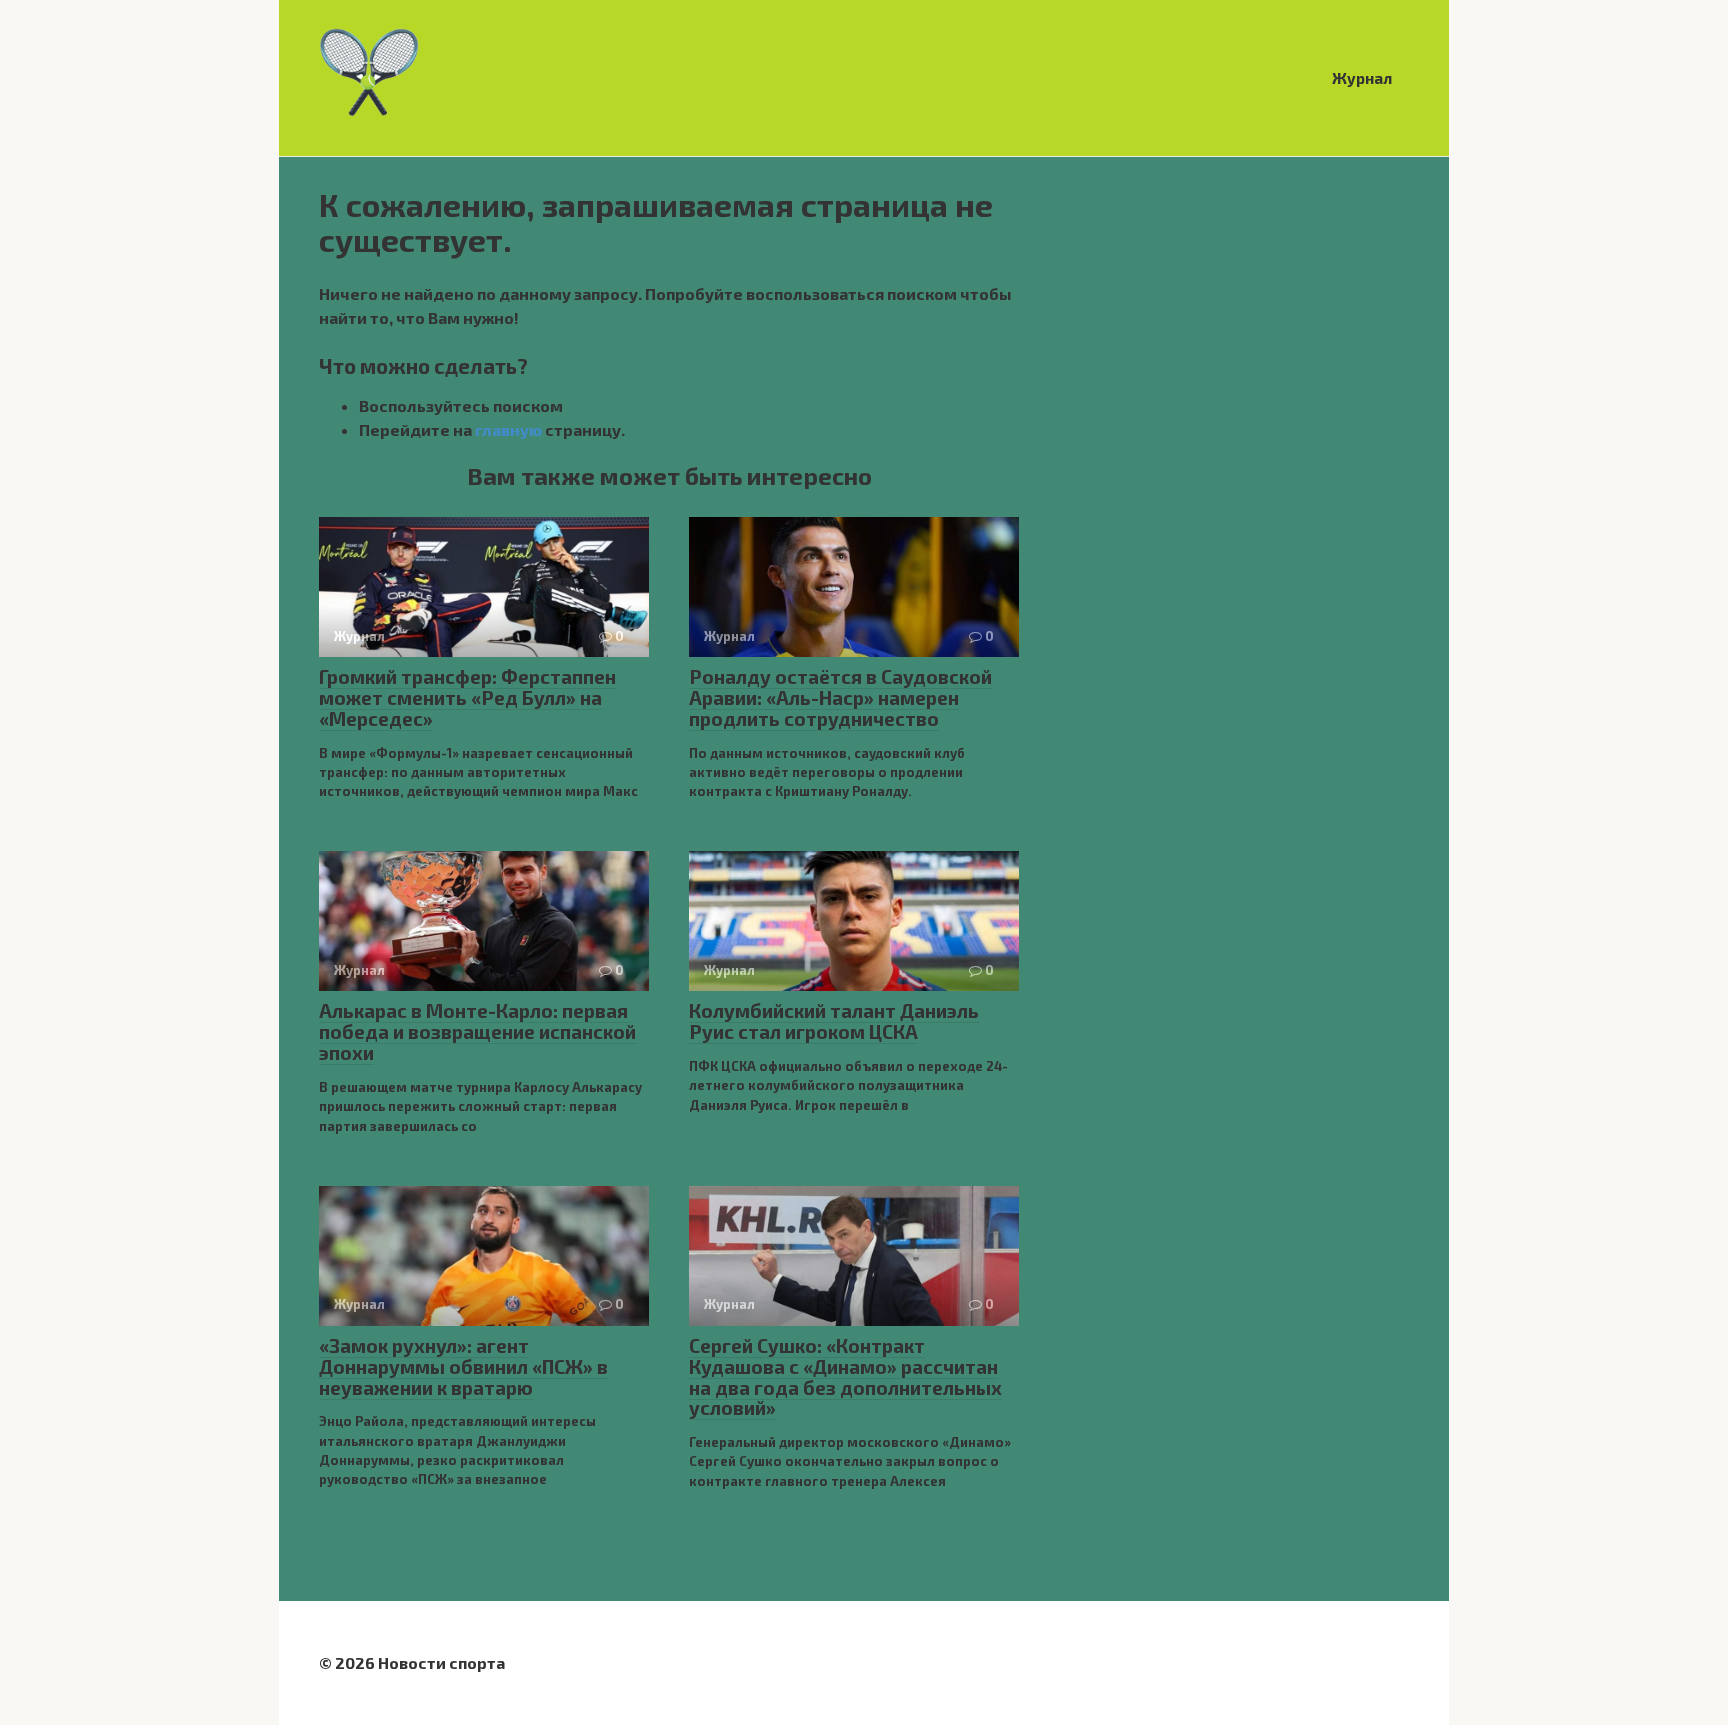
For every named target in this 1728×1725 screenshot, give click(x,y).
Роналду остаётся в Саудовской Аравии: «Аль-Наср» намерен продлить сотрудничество (840, 697)
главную (508, 429)
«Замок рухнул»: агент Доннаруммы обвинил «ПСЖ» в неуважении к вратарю (463, 1366)
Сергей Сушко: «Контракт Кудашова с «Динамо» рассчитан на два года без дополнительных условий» (845, 1377)
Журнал (1362, 78)
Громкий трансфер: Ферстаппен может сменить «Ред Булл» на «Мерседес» (467, 697)
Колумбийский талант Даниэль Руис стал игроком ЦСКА (834, 1021)
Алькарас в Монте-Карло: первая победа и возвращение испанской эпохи (477, 1031)
